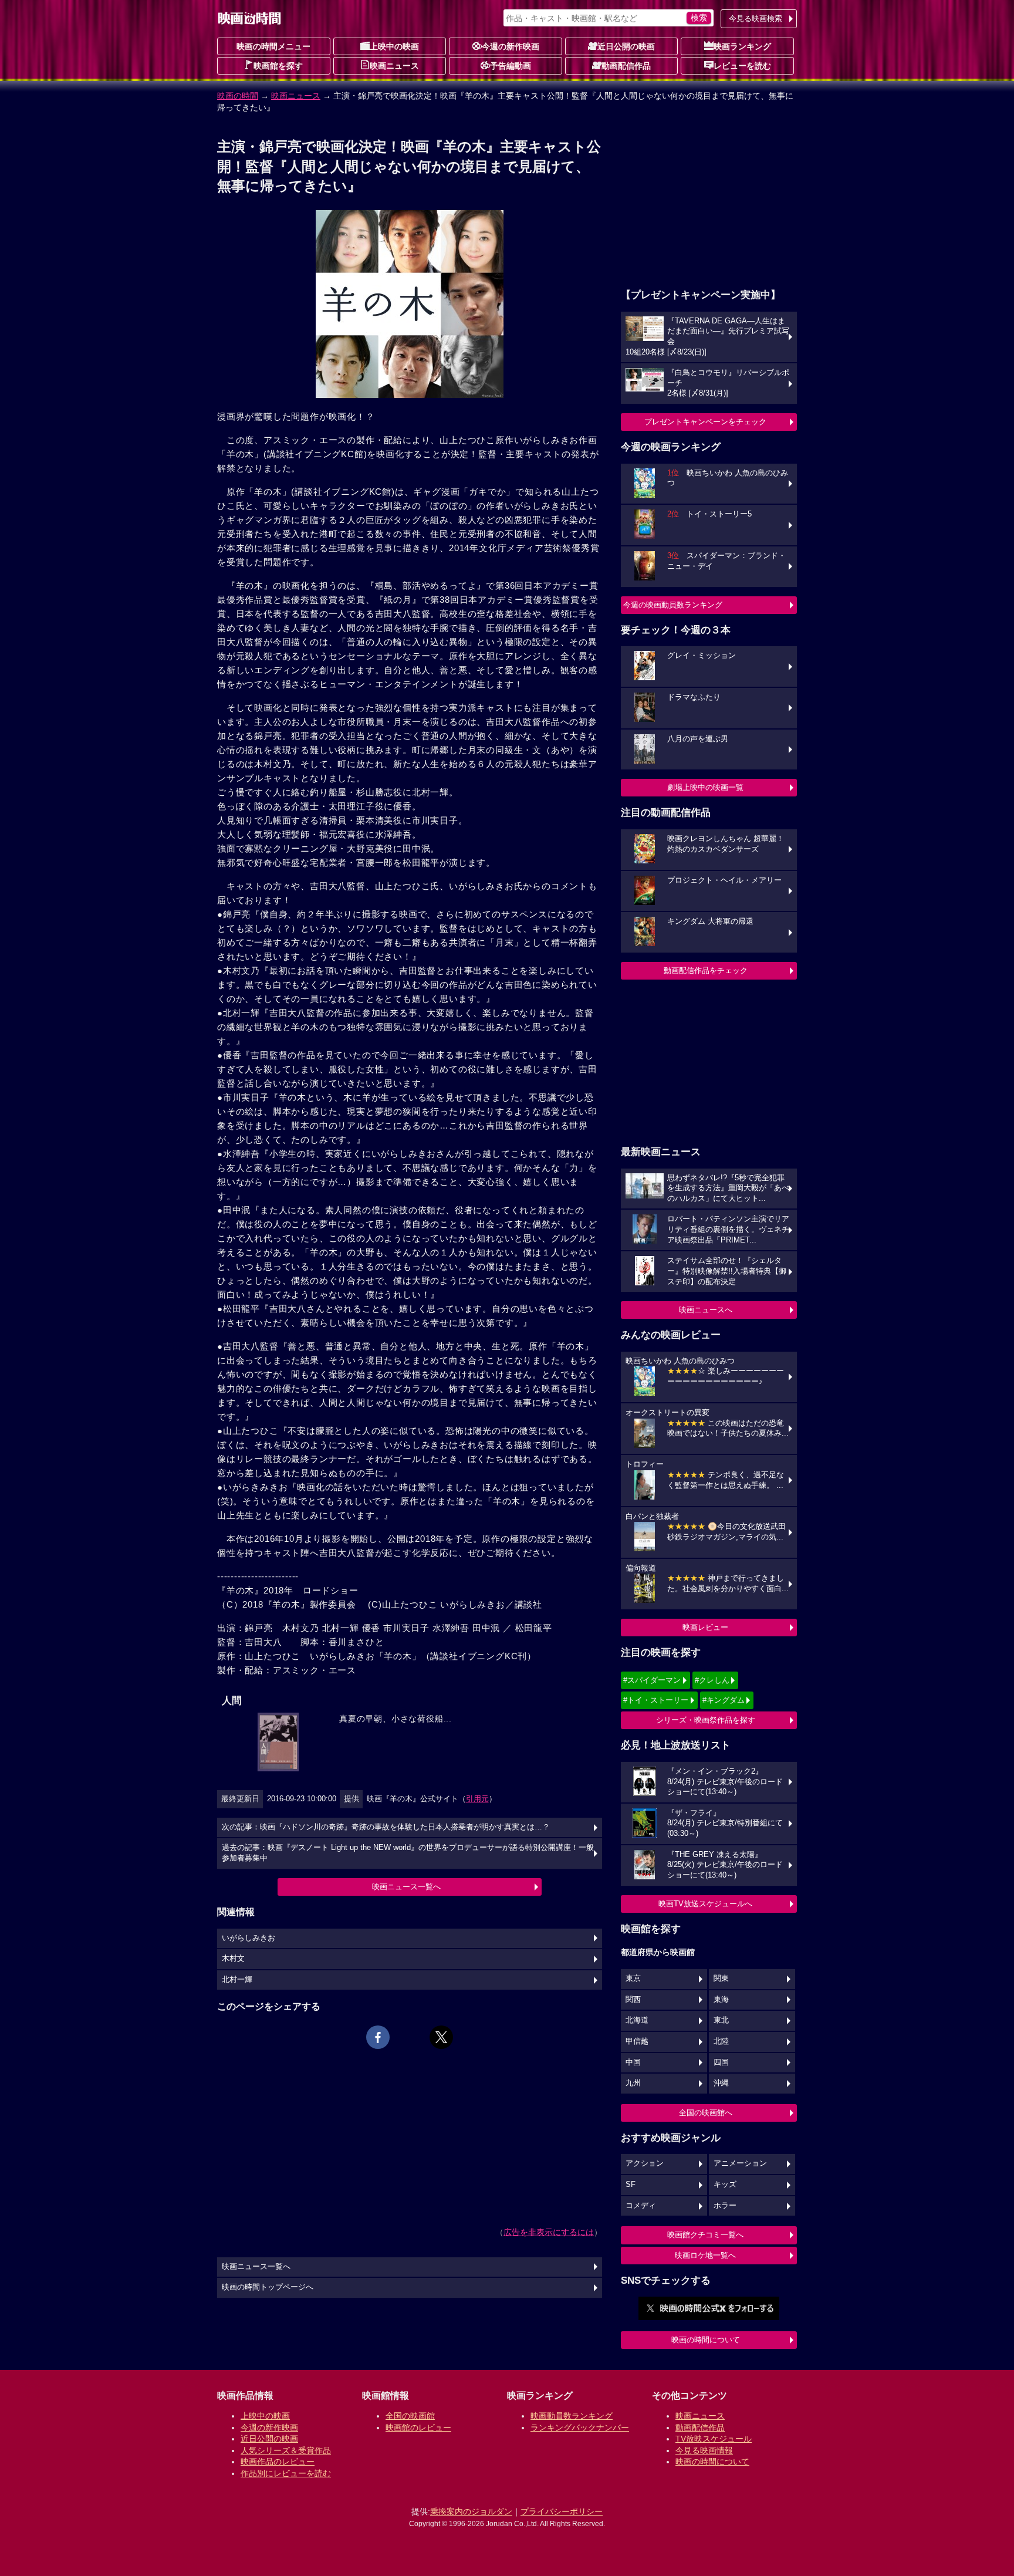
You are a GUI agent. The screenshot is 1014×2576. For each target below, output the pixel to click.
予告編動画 (511, 66)
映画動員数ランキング (572, 2416)
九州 (633, 2083)
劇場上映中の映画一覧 (705, 787)
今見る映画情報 (704, 2450)
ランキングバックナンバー (580, 2428)
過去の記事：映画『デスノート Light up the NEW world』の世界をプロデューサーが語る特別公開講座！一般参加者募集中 (408, 1853)
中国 (633, 2062)
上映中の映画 (394, 46)
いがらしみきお (249, 1938)
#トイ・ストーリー (656, 1700)
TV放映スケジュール (714, 2439)
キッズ (725, 2185)
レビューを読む (742, 66)
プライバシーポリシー (562, 2511)
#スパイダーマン (652, 1680)
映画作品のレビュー (278, 2462)
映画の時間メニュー (273, 46)
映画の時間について (706, 2340)
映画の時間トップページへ (268, 2287)
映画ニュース (394, 66)
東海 (721, 2000)
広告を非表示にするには (549, 2232)
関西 (633, 2000)
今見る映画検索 (756, 18)
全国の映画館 (410, 2416)
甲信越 (637, 2041)
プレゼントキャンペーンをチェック (705, 422)
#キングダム (724, 1700)
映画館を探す (278, 66)
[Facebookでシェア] (378, 2037)
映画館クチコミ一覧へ (705, 2235)
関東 (721, 1979)
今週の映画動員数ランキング (673, 605)
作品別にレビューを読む (286, 2473)
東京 (633, 1979)
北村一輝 (237, 1980)
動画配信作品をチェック (706, 970)
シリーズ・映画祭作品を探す (706, 1720)
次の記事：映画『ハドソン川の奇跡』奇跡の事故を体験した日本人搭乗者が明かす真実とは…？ (386, 1827)
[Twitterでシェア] (441, 2037)
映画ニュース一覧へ (406, 1887)
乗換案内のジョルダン (471, 2511)
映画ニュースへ (706, 1310)
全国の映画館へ (706, 2113)
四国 (721, 2062)
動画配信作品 (626, 66)
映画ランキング (742, 46)
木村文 (233, 1959)
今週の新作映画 (511, 46)
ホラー (725, 2206)
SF (631, 2185)
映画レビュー (705, 1627)
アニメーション (740, 2163)
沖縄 (721, 2083)
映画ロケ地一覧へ (705, 2255)
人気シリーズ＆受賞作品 (286, 2450)
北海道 (637, 2020)
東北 (721, 2020)
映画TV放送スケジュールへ (705, 1904)
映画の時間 (238, 96)
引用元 (477, 1799)
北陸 (721, 2041)
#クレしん (712, 1680)
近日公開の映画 (626, 46)
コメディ (641, 2206)
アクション (645, 2163)
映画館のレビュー (418, 2428)
